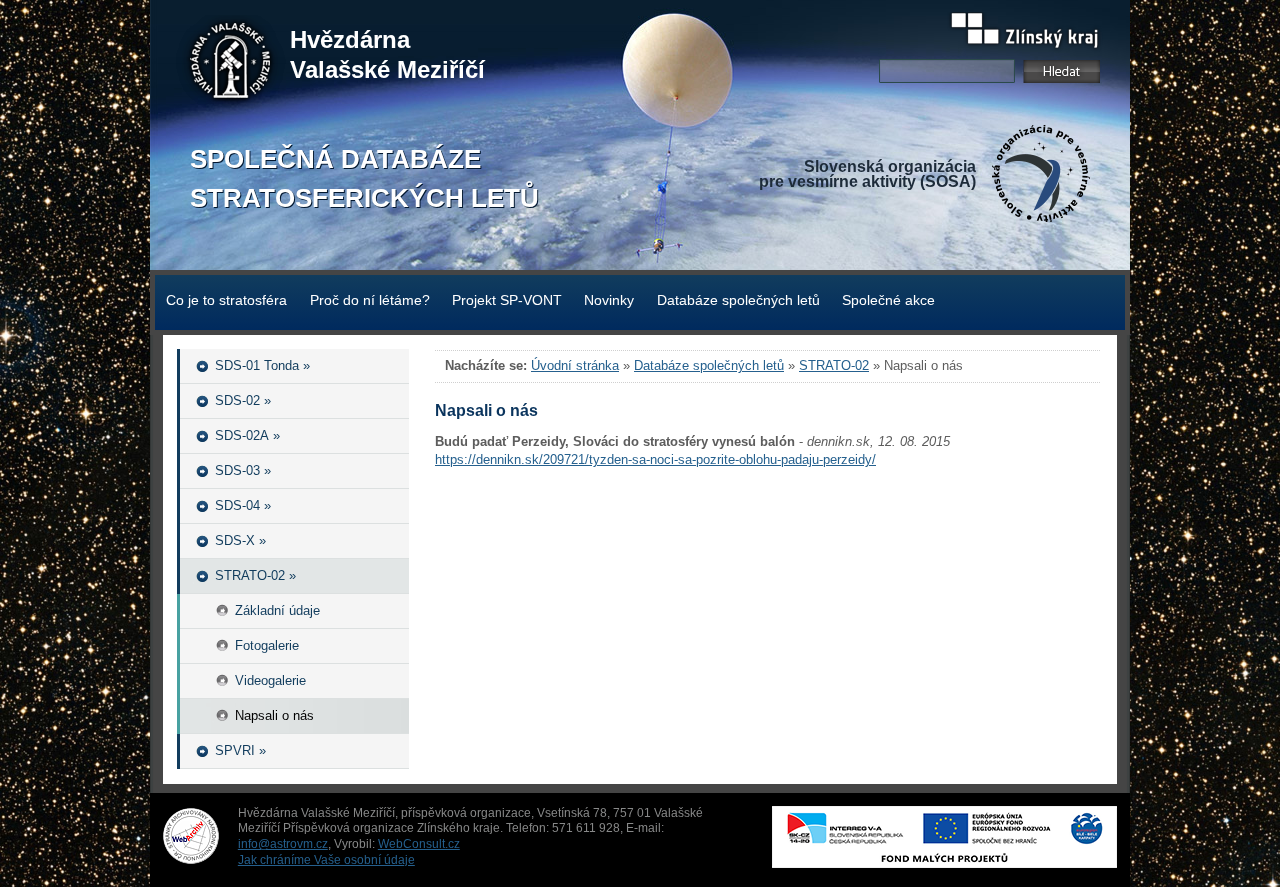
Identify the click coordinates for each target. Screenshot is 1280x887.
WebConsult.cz (419, 844)
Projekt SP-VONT (507, 300)
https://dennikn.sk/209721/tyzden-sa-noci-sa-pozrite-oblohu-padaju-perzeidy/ (655, 459)
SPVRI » (240, 750)
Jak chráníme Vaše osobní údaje (326, 860)
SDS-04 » (243, 505)
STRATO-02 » (255, 575)
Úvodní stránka (575, 365)
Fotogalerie (267, 645)
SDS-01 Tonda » (262, 365)
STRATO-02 (834, 365)
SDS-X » (240, 540)
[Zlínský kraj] (1025, 32)
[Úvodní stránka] (231, 65)
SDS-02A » (247, 435)
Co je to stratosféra (226, 300)
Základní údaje (277, 610)
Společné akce (888, 300)
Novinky (609, 300)
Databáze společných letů (738, 300)
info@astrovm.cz (283, 844)
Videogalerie (270, 680)
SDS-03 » (243, 470)
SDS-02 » (243, 400)
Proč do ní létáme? (370, 300)
